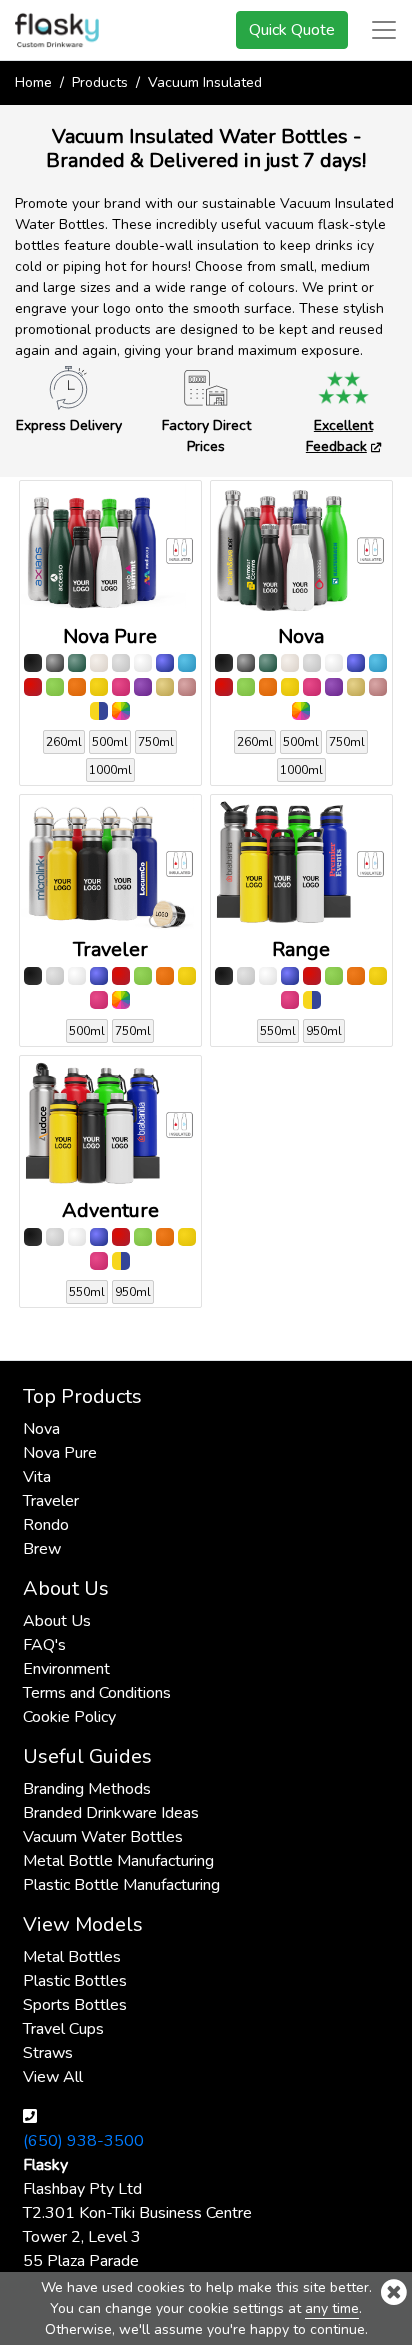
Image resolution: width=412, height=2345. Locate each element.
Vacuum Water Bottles (103, 1837)
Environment (66, 1669)
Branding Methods (87, 1789)
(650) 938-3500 (83, 2141)
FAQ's (44, 1645)
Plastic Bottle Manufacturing (121, 1885)
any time (332, 2308)
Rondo (46, 1525)
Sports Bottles (75, 2005)
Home (33, 82)
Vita (37, 1477)
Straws (48, 2053)
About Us (57, 1621)
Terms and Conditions (97, 1693)
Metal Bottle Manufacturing (118, 1861)
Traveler (51, 1501)
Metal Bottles (72, 1957)
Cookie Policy (69, 1717)
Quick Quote (292, 30)
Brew (42, 1549)
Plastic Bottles (75, 1981)
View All (53, 2077)
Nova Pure (60, 1453)
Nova (41, 1429)
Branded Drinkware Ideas (111, 1813)
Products (100, 82)
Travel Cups (63, 2029)
